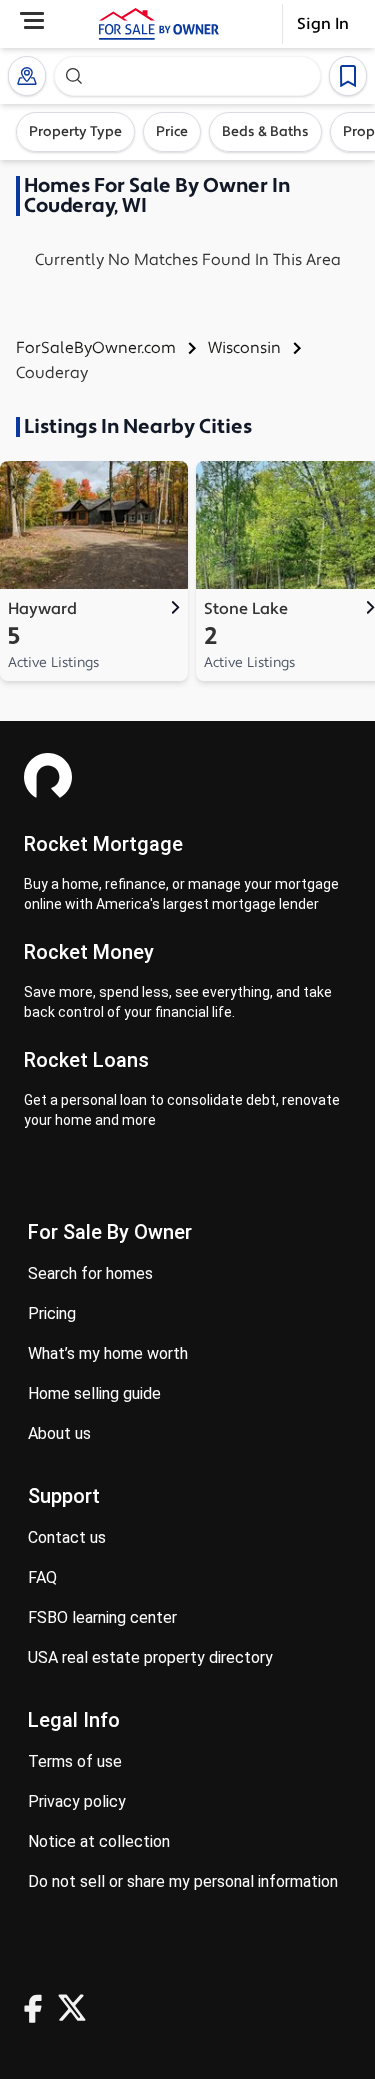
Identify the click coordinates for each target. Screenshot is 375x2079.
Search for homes (90, 1273)
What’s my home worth (108, 1353)
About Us (59, 1433)
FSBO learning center (102, 1617)
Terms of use (75, 1761)
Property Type (75, 132)
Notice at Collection (99, 1841)
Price (172, 132)
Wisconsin (244, 348)
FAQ (42, 1577)
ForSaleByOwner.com (96, 348)
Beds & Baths (265, 132)
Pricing (52, 1313)
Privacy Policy (77, 1801)
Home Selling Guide (94, 1393)
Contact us (67, 1537)
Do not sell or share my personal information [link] (183, 1881)
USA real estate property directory (150, 1657)
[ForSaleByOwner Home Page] (159, 24)
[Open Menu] (32, 20)
